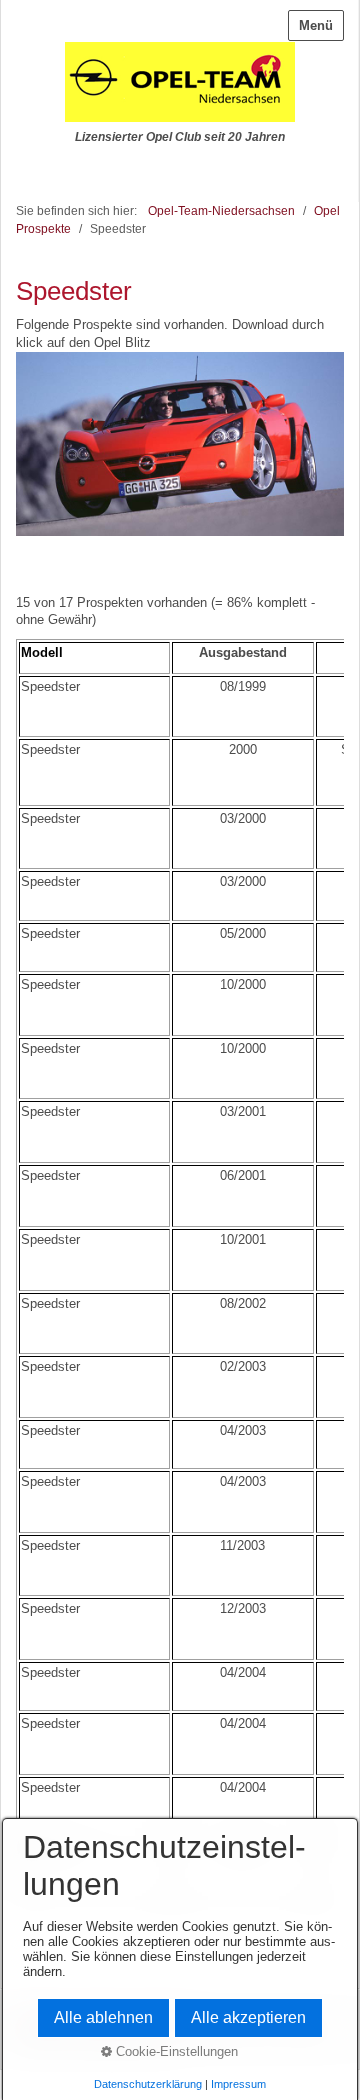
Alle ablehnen (103, 2017)
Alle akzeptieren (248, 2017)
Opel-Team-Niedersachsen (221, 210)
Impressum (238, 2084)
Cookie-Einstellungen (175, 2051)
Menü (316, 25)
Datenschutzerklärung (148, 2084)
